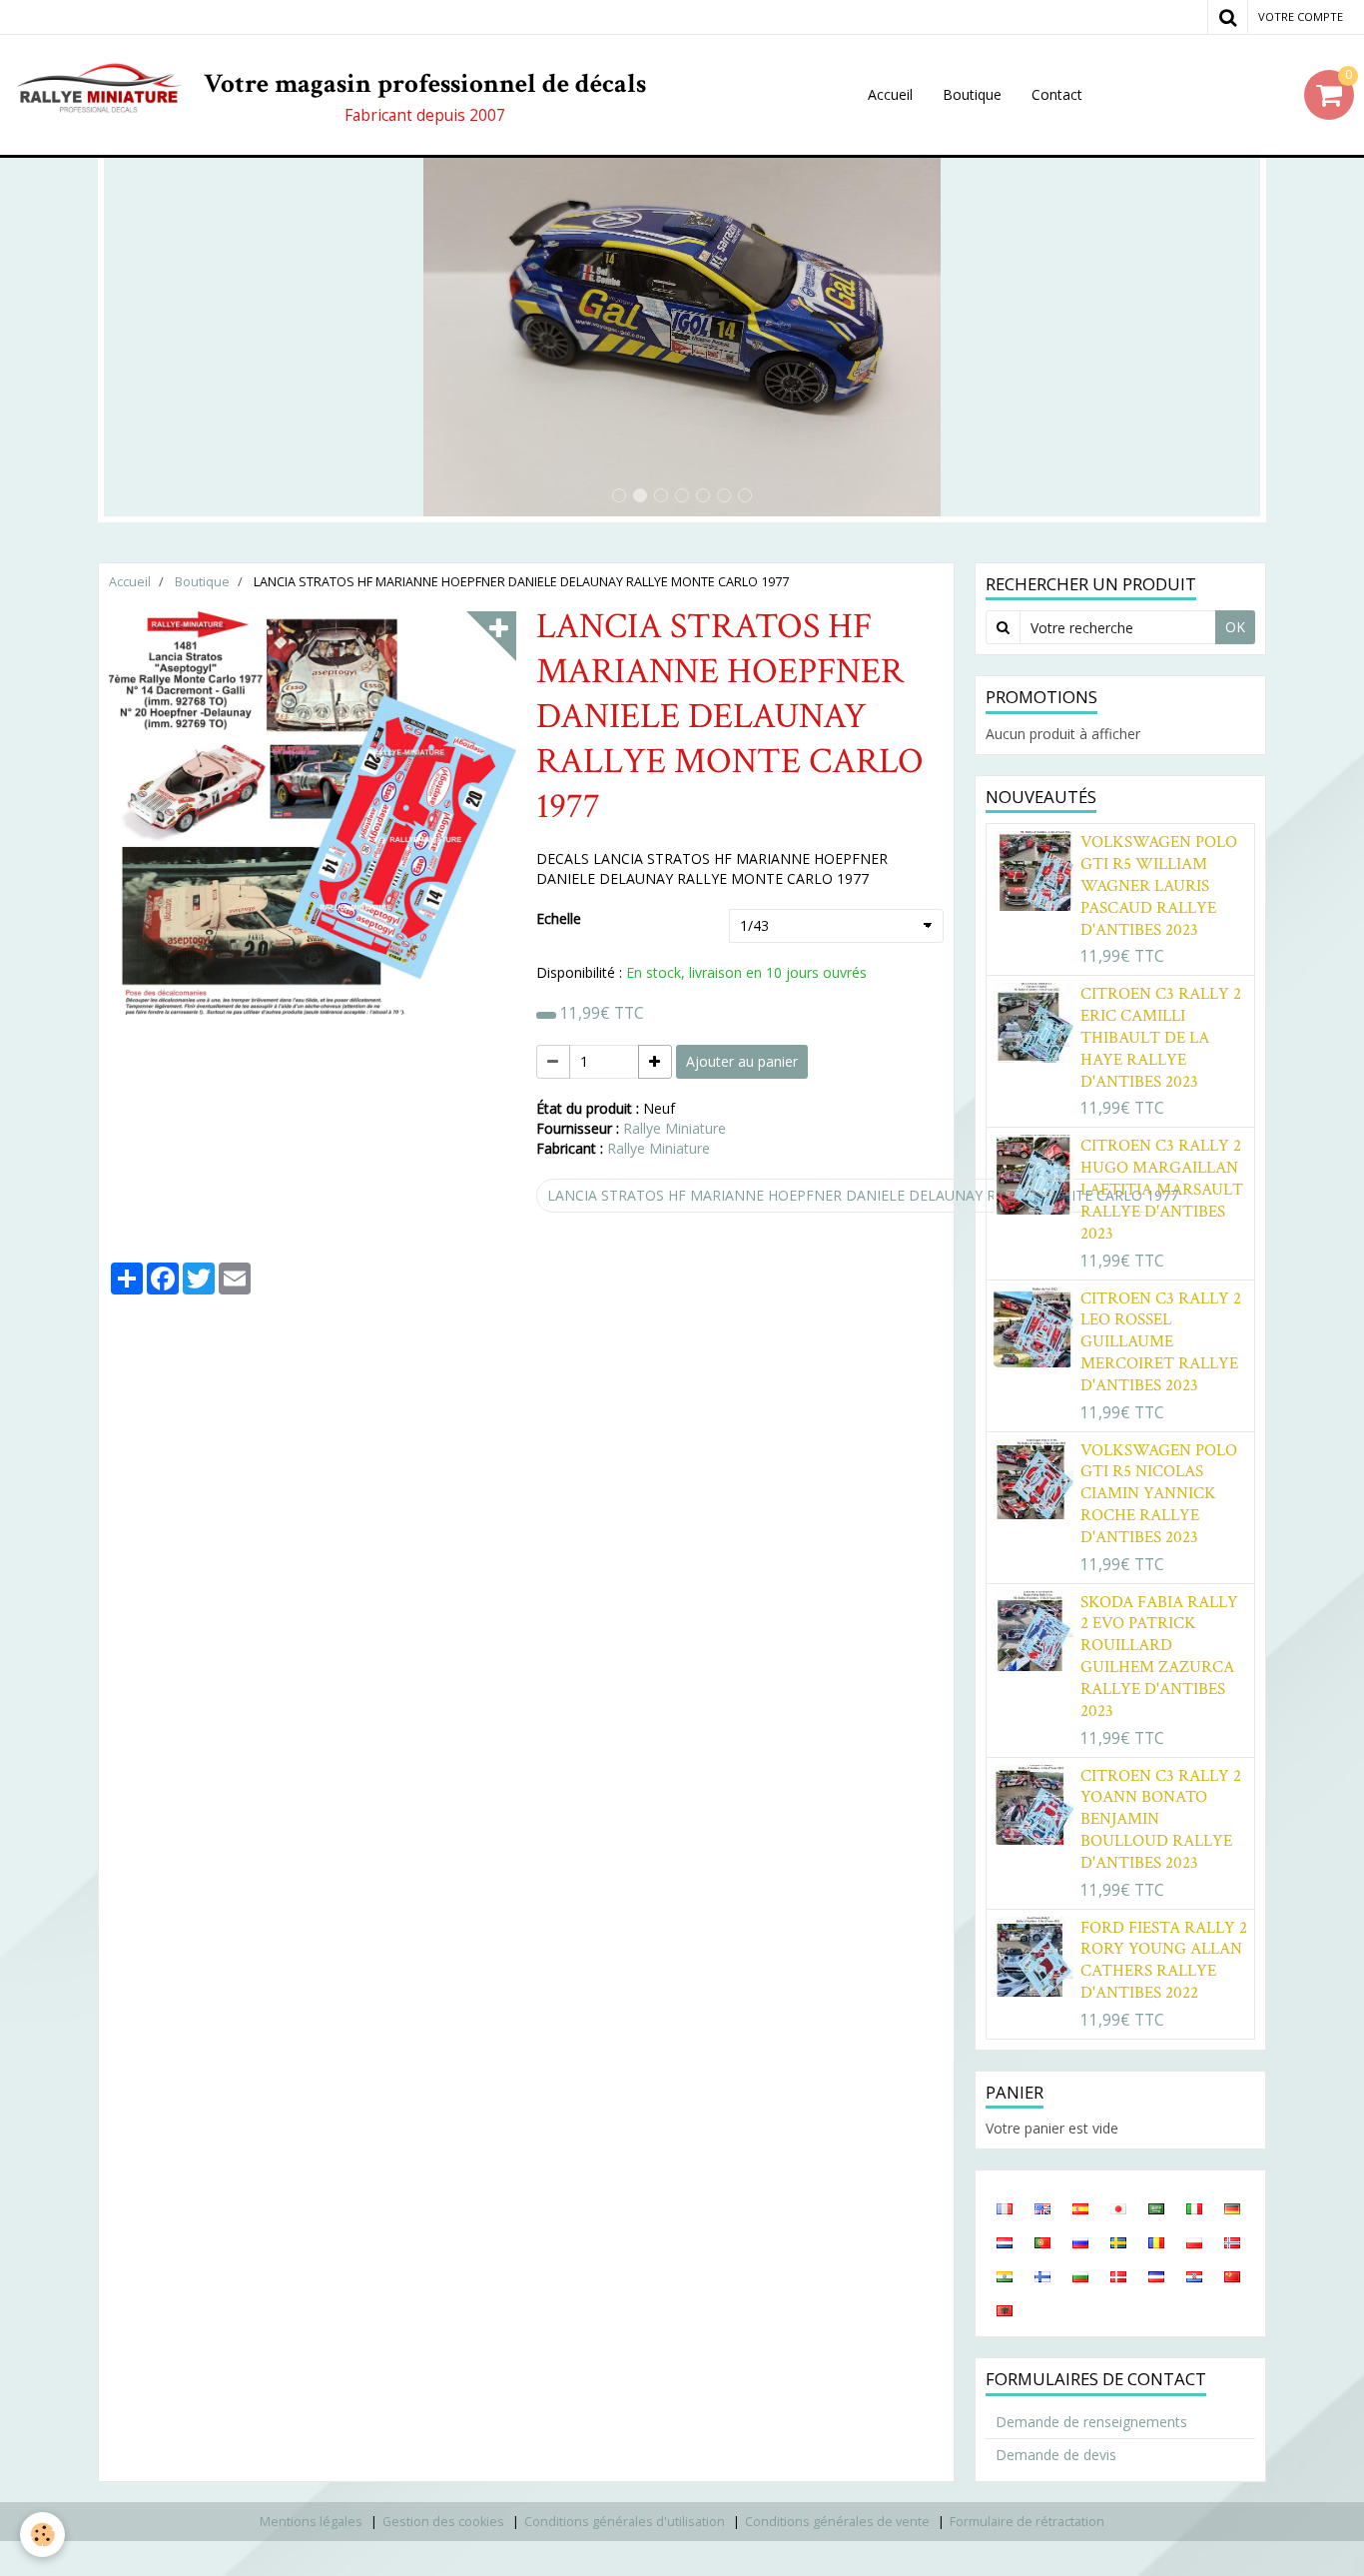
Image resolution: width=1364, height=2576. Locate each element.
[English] (1042, 2207)
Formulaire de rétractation (1027, 2522)
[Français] (1005, 2207)
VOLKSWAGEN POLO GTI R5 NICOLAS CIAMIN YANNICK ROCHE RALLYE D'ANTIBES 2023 (1159, 1493)
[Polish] (1194, 2241)
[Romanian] (1156, 2241)
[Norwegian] (1232, 2241)
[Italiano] (1194, 2207)
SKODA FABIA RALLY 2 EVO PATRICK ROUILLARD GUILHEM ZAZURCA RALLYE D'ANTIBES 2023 (1159, 1657)
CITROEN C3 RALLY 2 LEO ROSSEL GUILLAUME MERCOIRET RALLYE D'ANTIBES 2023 (1161, 1341)
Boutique (972, 94)
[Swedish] (1118, 2241)
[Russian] (1080, 2241)
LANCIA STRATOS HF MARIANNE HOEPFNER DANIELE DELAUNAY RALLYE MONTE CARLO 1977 (863, 1195)
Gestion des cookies (443, 2522)
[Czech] (1156, 2275)
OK (1235, 627)
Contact (1057, 94)
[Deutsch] (1232, 2207)
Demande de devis (1056, 2455)
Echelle (559, 918)
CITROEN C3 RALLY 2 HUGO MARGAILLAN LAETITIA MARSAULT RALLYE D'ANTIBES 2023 (1162, 1190)
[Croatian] (1194, 2275)
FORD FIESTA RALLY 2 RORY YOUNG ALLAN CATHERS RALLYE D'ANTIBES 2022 (1164, 1960)
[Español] (1080, 2207)
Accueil (890, 94)
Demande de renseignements (1091, 2422)
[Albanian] (1005, 2309)
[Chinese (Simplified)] (1232, 2275)
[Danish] (1118, 2275)
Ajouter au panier (742, 1061)
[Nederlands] (1005, 2241)
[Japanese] (1118, 2207)
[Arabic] (1156, 2207)
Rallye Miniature (675, 1128)
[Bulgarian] (1080, 2275)
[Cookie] (42, 2535)
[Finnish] (1042, 2275)
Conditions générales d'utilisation (625, 2522)
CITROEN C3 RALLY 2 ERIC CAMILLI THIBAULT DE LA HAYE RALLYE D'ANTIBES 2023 (1161, 1038)
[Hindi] (1005, 2275)
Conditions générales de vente (837, 2522)
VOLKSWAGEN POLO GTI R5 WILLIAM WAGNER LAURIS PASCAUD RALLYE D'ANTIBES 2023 (1159, 886)
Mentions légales (311, 2522)
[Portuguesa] (1042, 2241)
